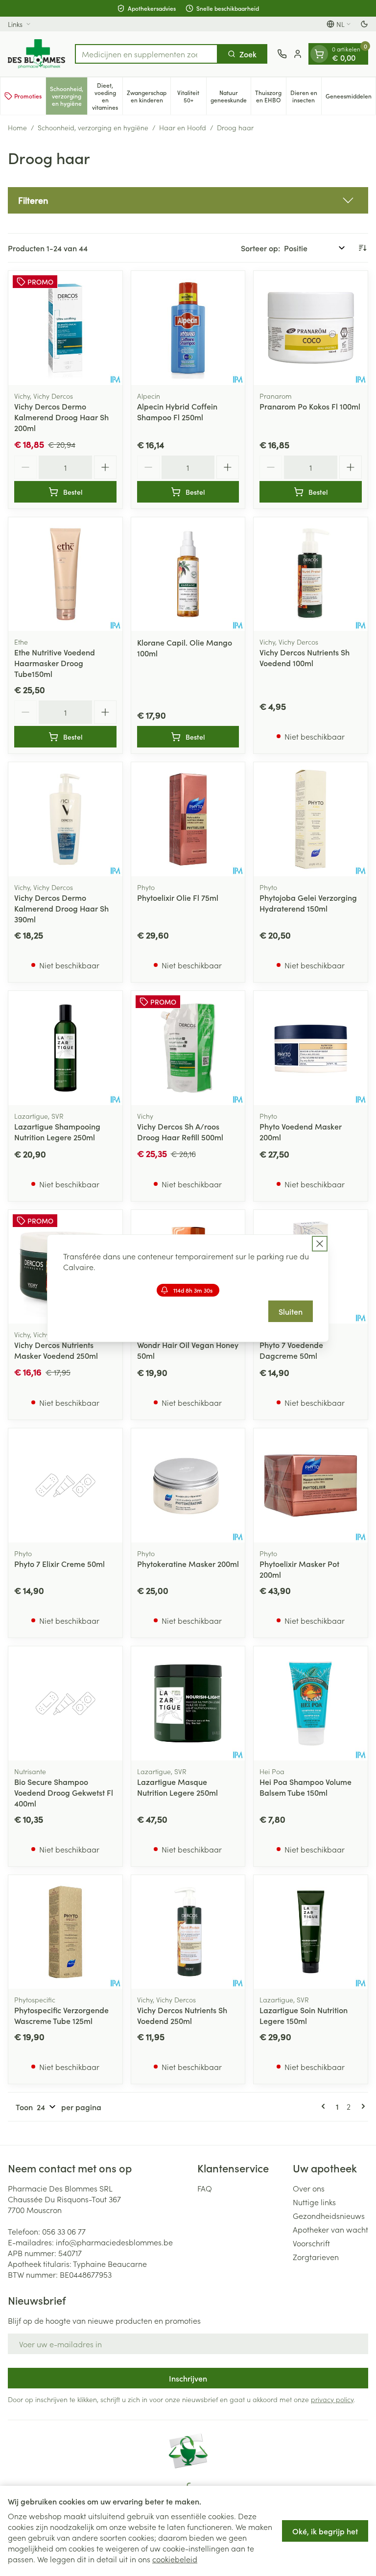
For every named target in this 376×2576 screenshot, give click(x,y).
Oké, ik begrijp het (325, 2531)
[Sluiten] (320, 1244)
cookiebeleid (175, 2559)
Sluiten (291, 1311)
